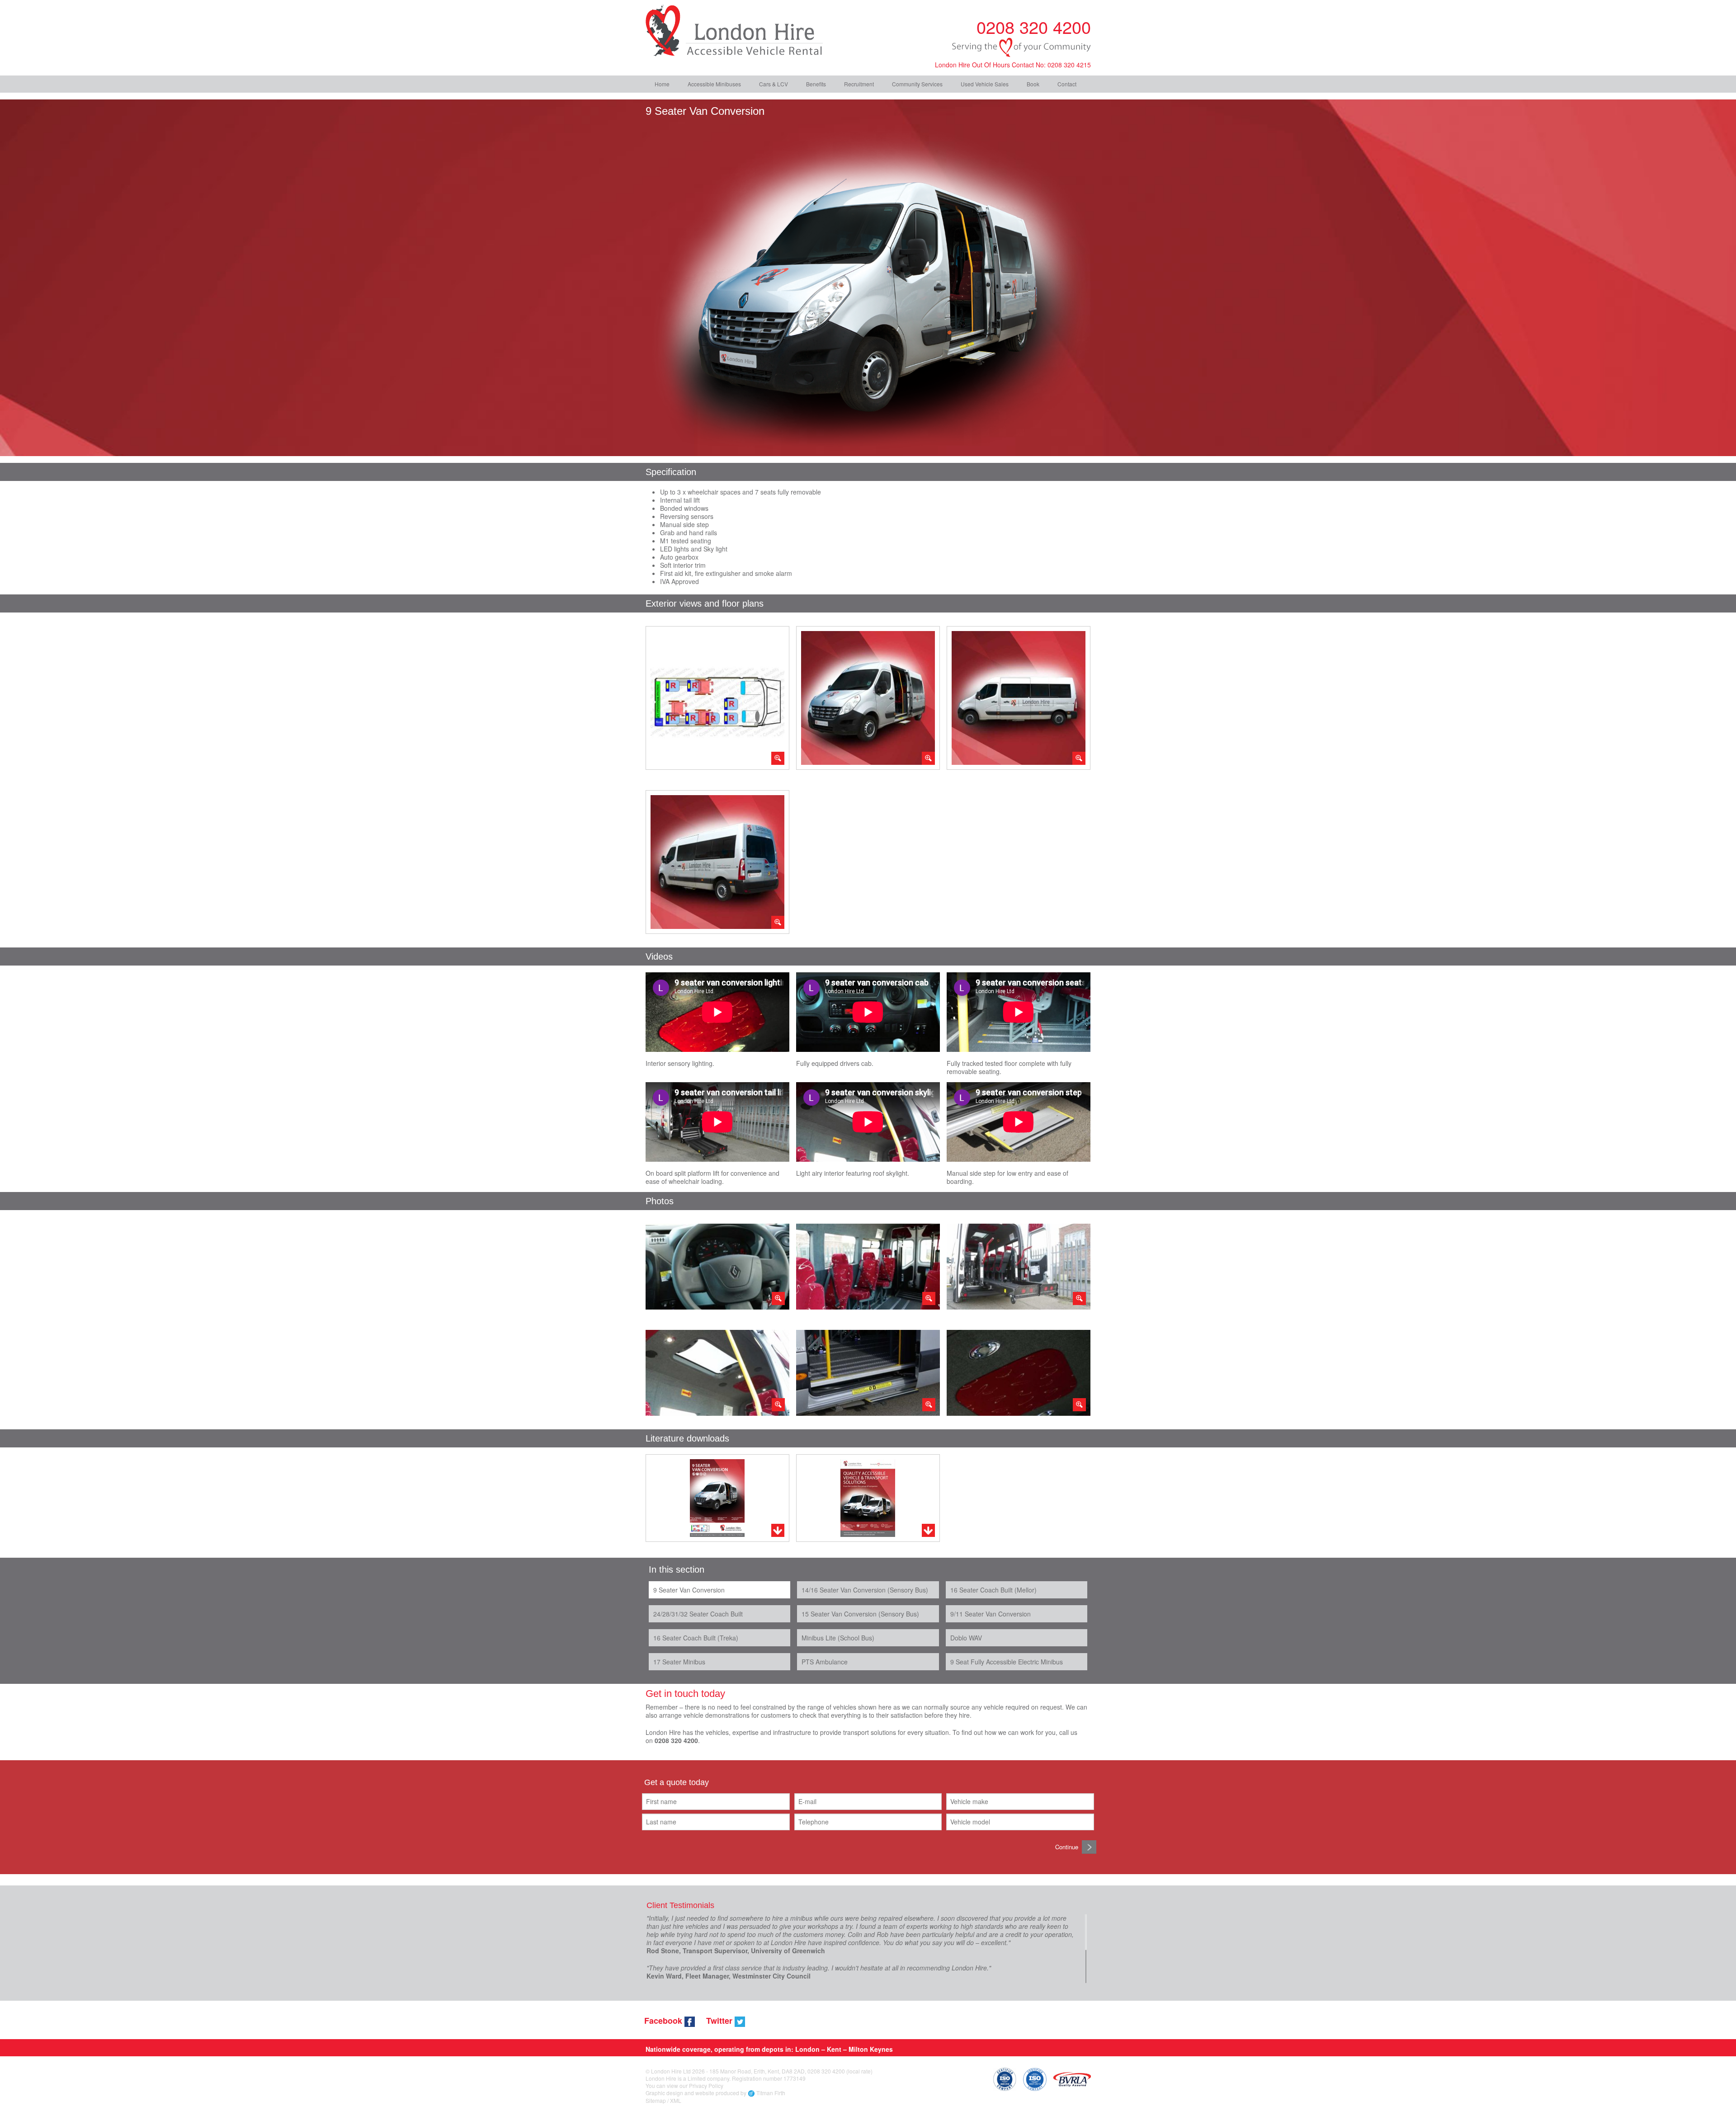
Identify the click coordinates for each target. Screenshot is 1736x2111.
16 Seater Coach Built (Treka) (696, 1638)
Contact (1067, 84)
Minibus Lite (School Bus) (838, 1638)
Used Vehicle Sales (985, 84)
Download (717, 1498)
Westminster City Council (771, 1976)
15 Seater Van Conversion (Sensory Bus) (860, 1614)
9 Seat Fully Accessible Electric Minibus (1007, 1662)
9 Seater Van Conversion (689, 1590)
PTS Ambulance (825, 1662)
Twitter (720, 2021)
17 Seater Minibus (679, 1662)
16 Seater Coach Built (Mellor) (993, 1590)
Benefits (816, 84)
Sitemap (656, 2100)
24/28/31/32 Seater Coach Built (698, 1614)
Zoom (717, 698)
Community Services (917, 84)
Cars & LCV (774, 84)
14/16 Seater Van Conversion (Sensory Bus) (865, 1590)
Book (1033, 84)
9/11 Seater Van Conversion (991, 1614)
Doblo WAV (966, 1638)
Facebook (664, 2021)
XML (676, 2100)
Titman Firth (771, 2093)
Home (662, 84)
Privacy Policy (706, 2085)
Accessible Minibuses (714, 84)
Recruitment (859, 84)
